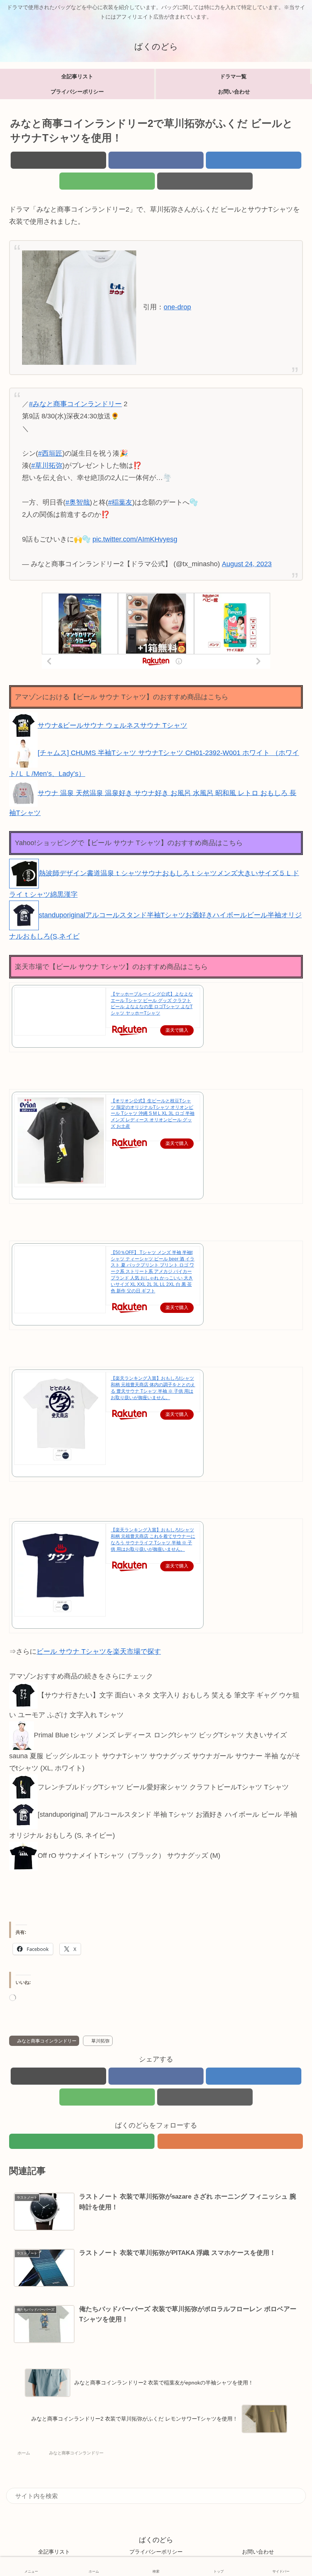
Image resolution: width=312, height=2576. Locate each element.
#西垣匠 (50, 453)
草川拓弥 (100, 2041)
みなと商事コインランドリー (47, 2041)
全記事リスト (54, 2552)
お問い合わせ (258, 2552)
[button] (205, 181)
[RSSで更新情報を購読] (230, 2141)
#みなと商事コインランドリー (75, 404)
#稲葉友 (120, 502)
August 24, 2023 (247, 564)
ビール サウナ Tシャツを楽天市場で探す (99, 1651)
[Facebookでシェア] (156, 160)
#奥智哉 (78, 502)
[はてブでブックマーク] (254, 160)
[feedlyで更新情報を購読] (82, 2141)
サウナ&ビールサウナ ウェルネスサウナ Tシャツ (112, 725)
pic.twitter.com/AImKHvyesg (135, 539)
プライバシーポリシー (156, 2552)
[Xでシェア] (58, 160)
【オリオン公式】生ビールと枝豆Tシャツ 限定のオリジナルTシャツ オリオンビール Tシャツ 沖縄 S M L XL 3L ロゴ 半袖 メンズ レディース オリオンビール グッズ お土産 (153, 1114)
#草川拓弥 (47, 465)
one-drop (177, 307)
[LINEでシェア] (107, 181)
